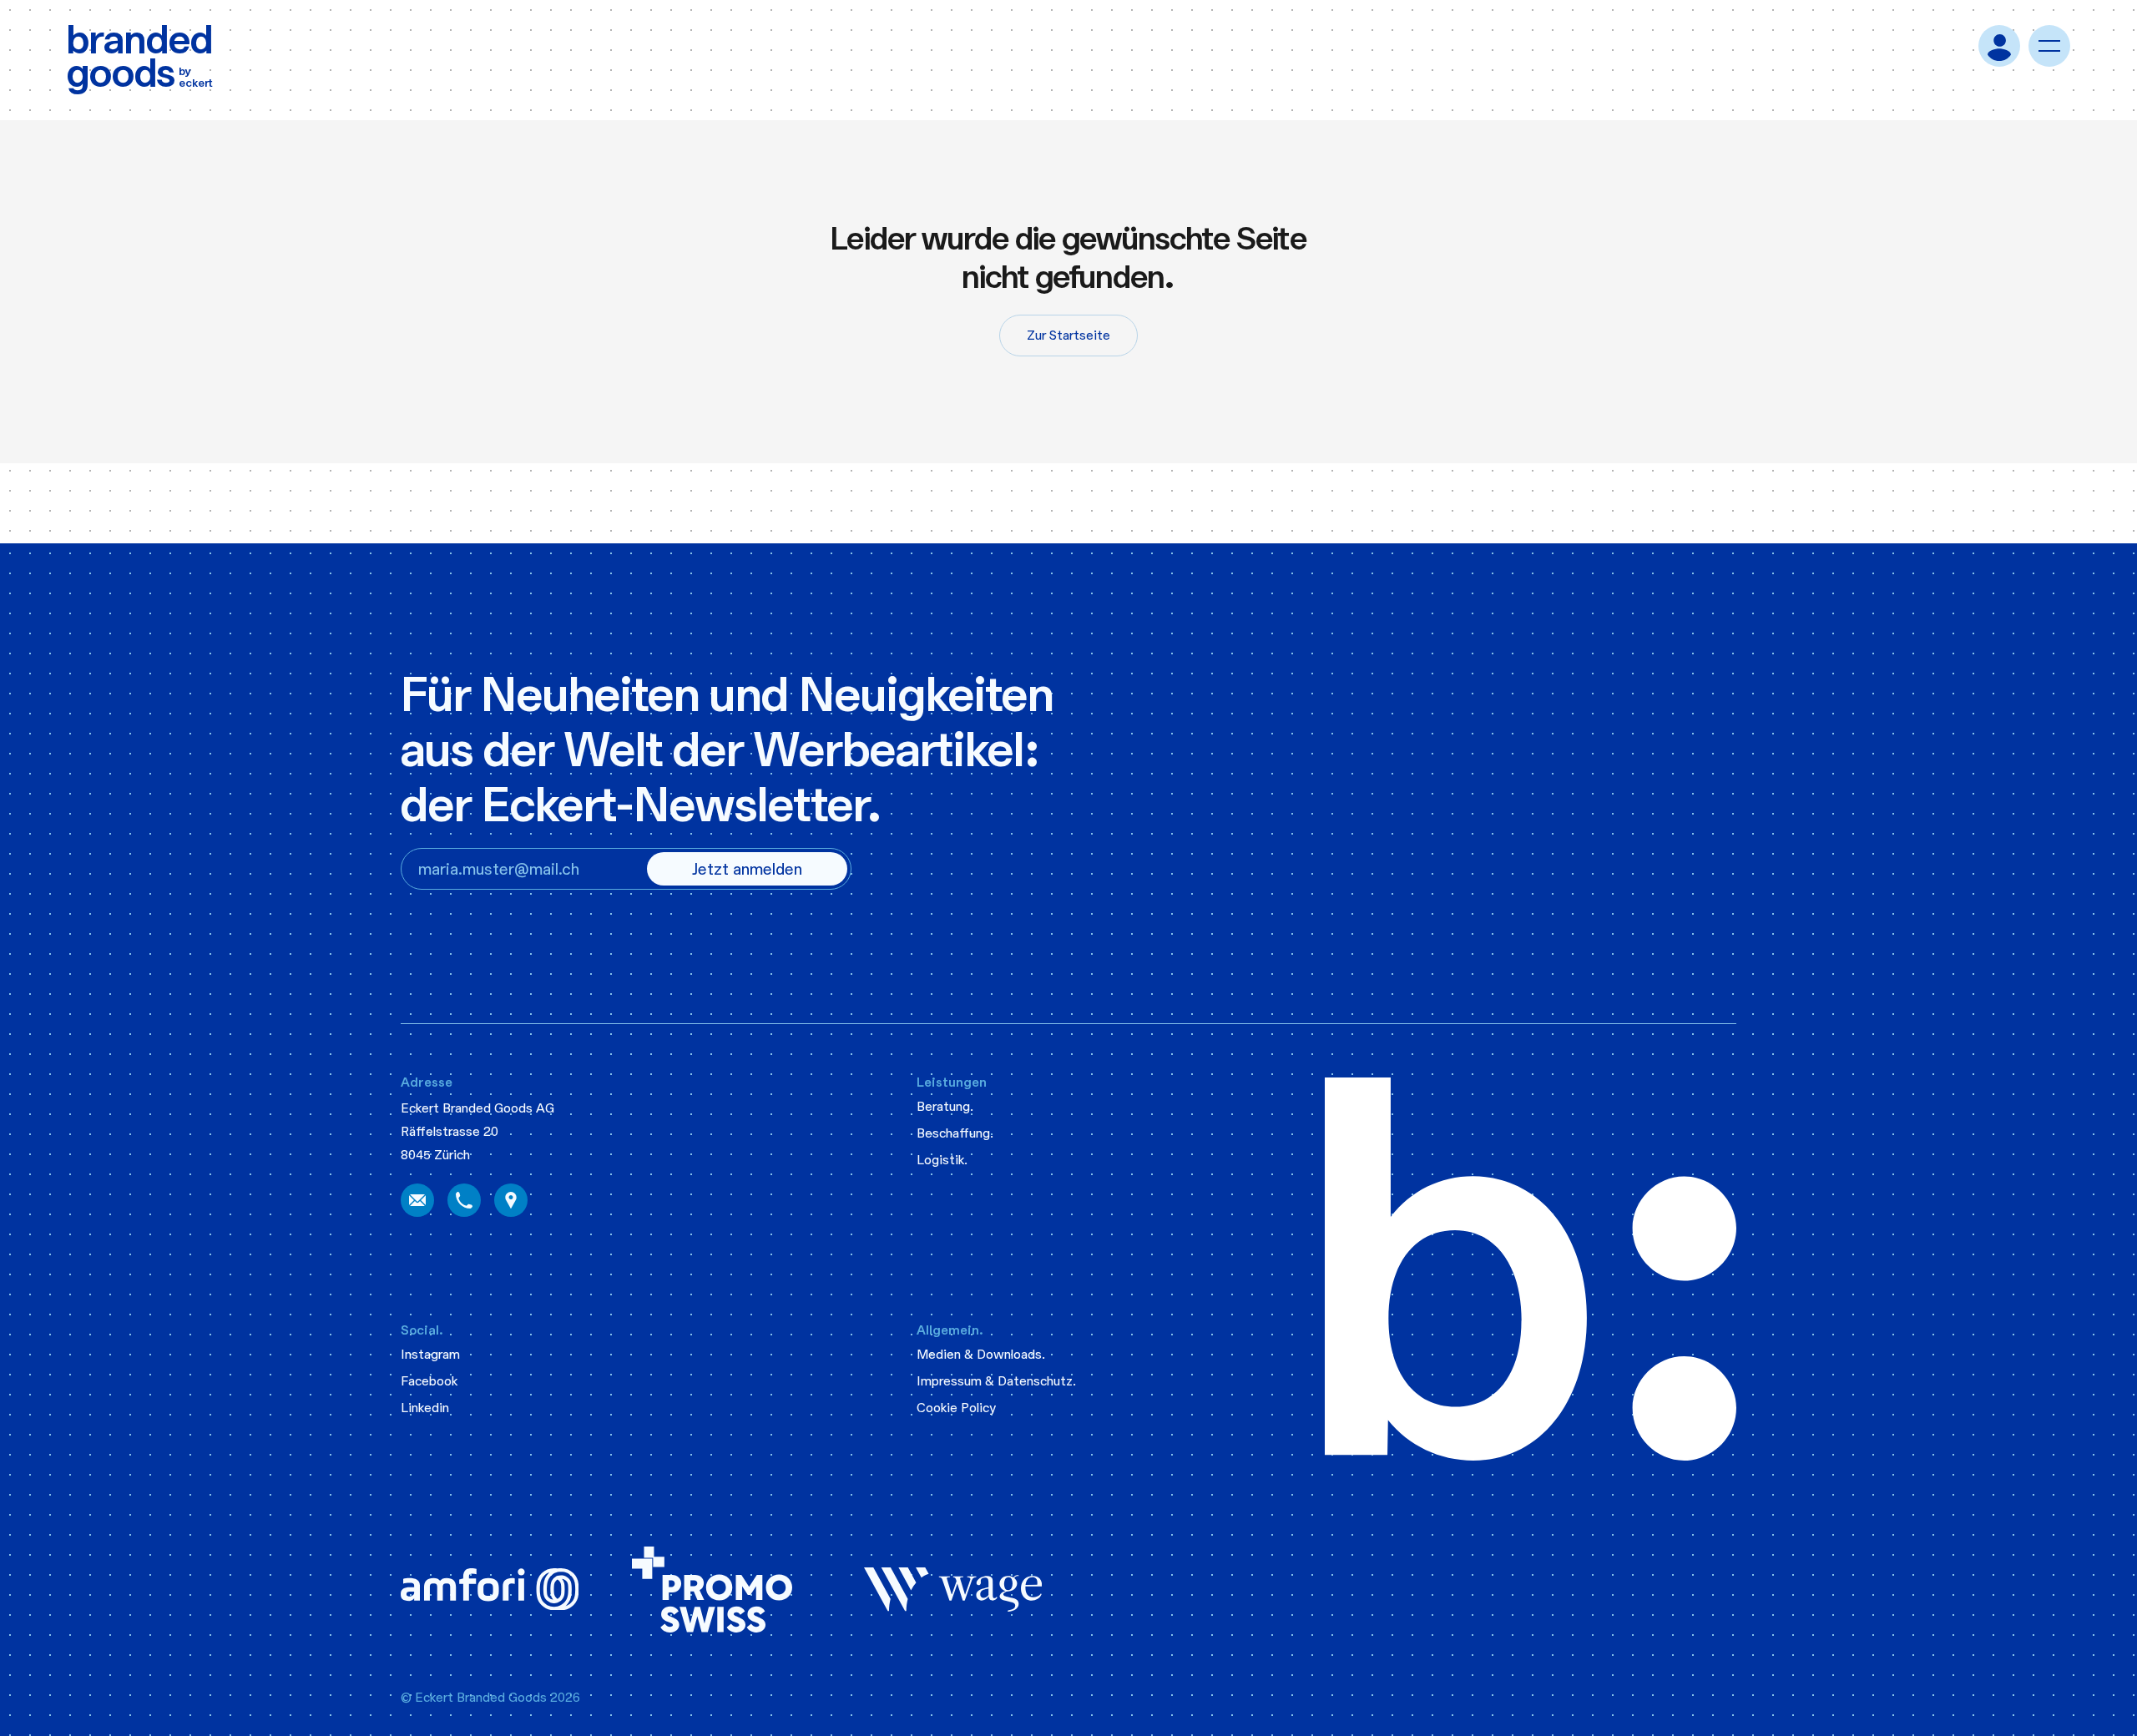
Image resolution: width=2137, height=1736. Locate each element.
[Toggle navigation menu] (2049, 46)
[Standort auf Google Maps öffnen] (511, 1200)
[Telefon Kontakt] (464, 1200)
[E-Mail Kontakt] (417, 1200)
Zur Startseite (1068, 335)
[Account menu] (1999, 46)
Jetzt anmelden (747, 869)
